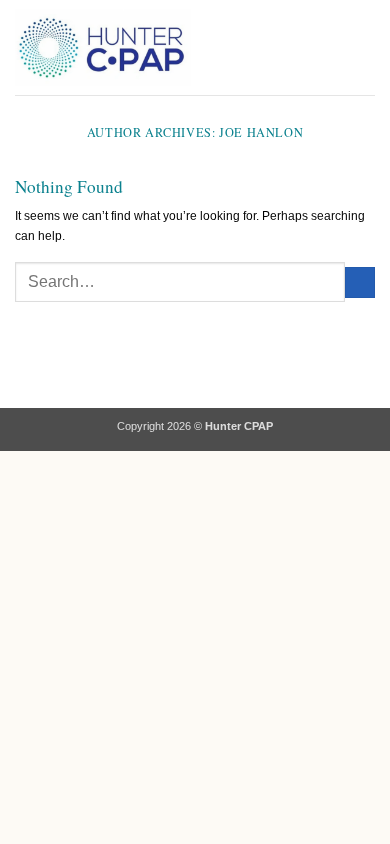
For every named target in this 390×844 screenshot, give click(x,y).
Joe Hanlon (261, 132)
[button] (216, 48)
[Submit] (360, 282)
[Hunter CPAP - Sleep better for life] (103, 47)
